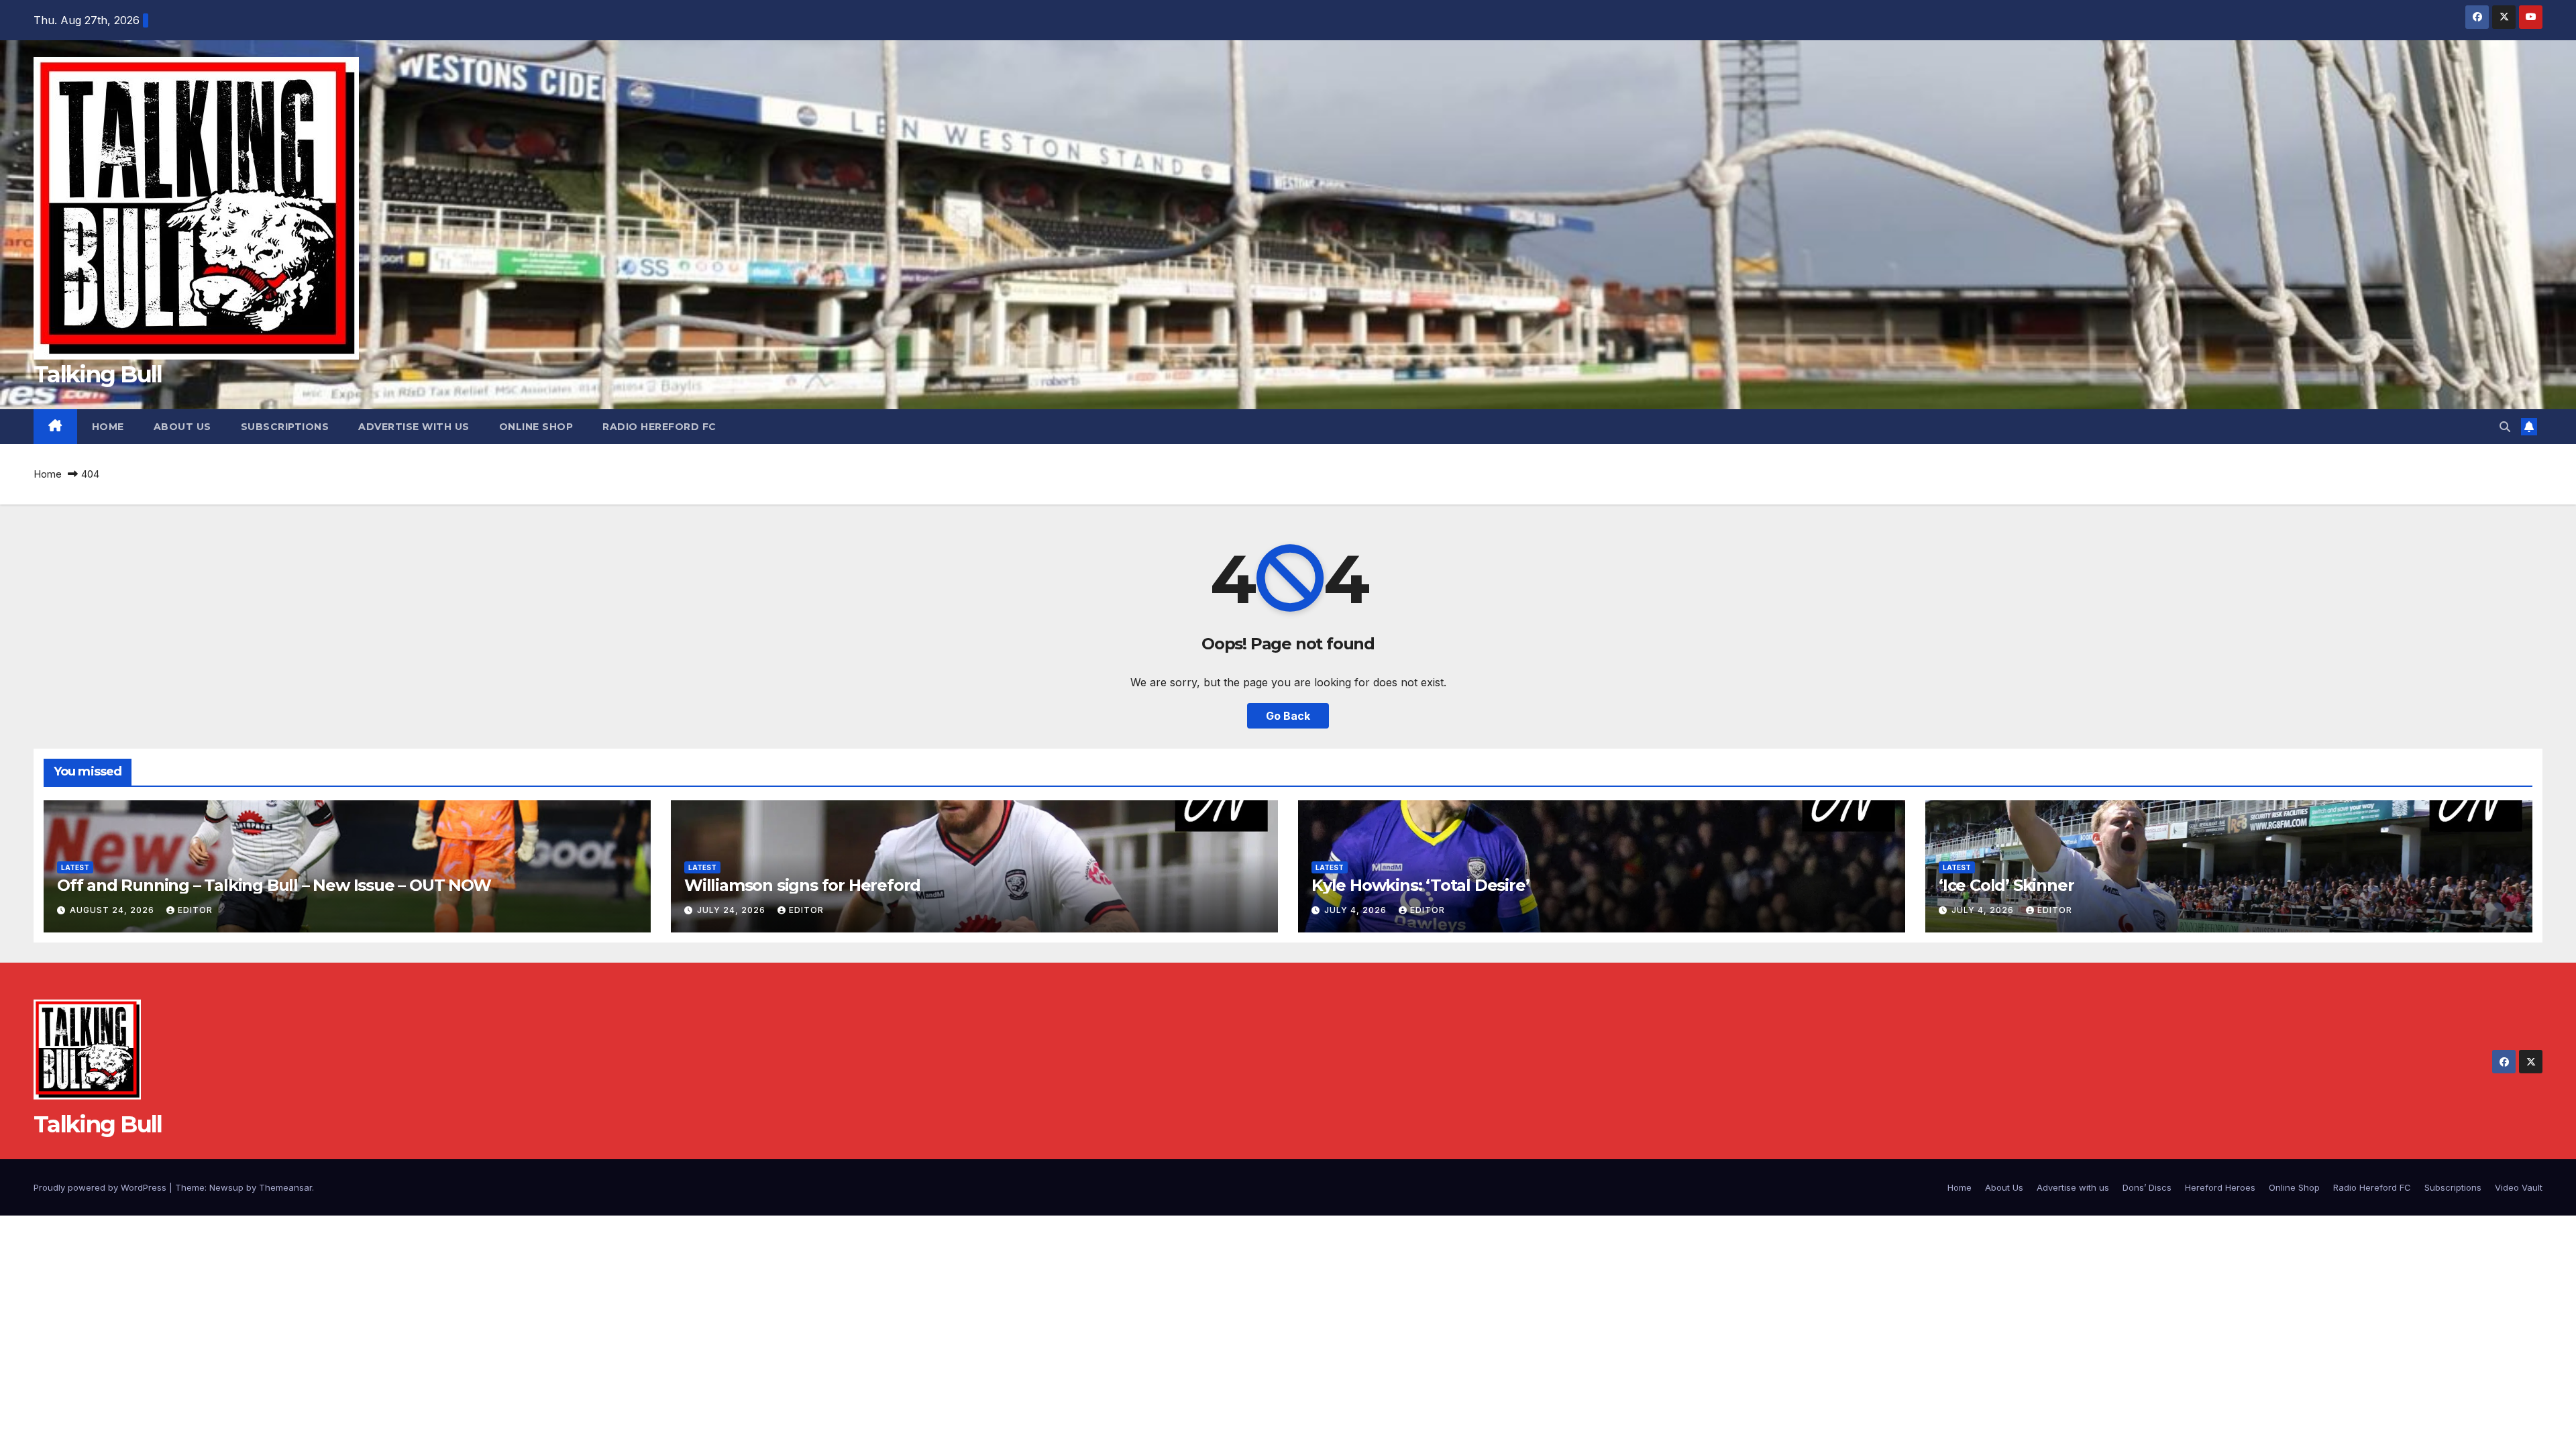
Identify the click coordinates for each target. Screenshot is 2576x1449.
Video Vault (2519, 1187)
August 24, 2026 (113, 910)
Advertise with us (414, 427)
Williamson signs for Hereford (802, 885)
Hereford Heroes (2220, 1187)
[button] (2505, 427)
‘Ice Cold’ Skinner (2006, 885)
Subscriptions (285, 427)
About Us (182, 427)
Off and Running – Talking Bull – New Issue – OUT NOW (274, 885)
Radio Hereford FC (659, 427)
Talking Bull (98, 374)
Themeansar (285, 1187)
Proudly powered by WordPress (101, 1187)
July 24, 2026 (733, 910)
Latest (75, 867)
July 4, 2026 (1357, 910)
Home (108, 427)
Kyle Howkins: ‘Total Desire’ (1420, 885)
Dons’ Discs (2147, 1187)
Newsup (226, 1187)
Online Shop (536, 427)
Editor (195, 910)
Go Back (1288, 716)
